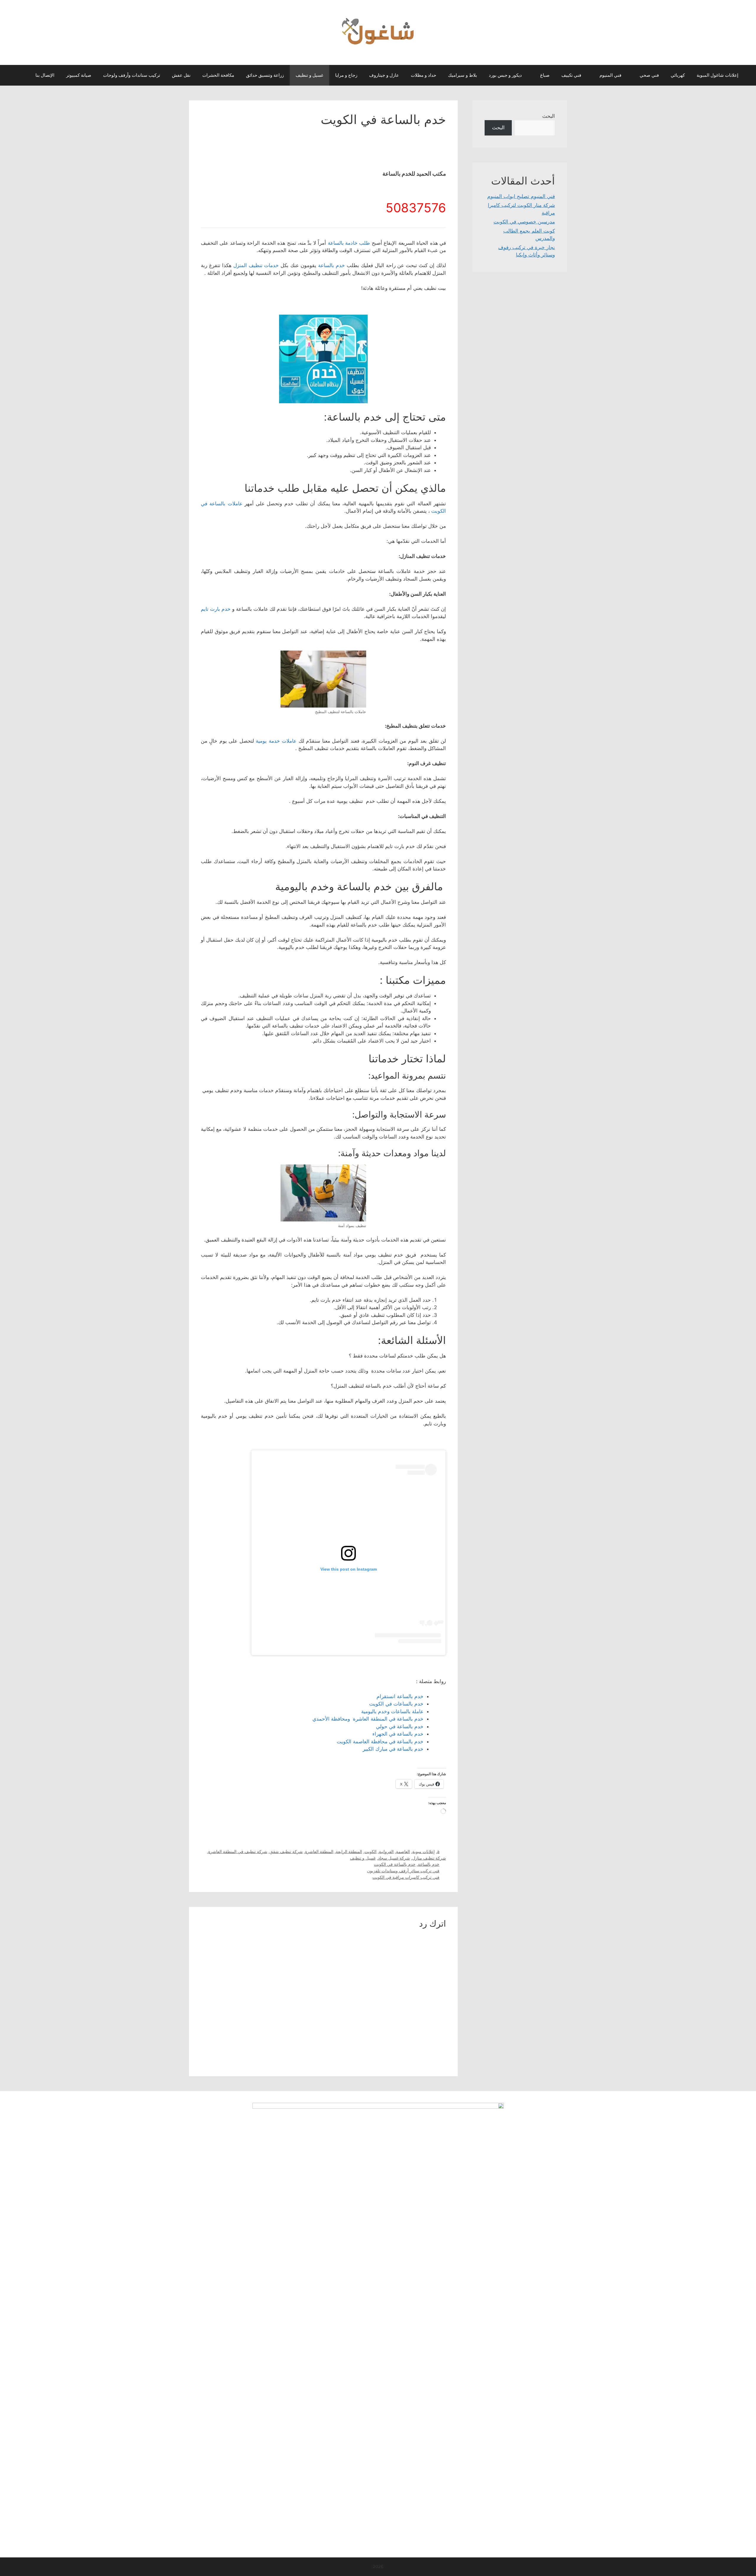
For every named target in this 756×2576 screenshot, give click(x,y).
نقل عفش (181, 75)
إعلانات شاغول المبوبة (717, 75)
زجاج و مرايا (346, 75)
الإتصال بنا (45, 75)
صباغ (545, 75)
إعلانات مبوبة (423, 1851)
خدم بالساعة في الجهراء (398, 1734)
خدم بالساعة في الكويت (395, 1864)
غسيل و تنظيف (309, 75)
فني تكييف (571, 75)
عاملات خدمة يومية (276, 741)
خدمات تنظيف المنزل (256, 265)
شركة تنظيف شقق (286, 1851)
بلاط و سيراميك (462, 75)
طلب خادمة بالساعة (349, 243)
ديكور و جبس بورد (505, 75)
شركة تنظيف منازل (429, 1858)
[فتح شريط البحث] (21, 75)
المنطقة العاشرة (319, 1851)
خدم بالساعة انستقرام (400, 1696)
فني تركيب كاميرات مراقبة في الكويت (406, 1877)
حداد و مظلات (423, 75)
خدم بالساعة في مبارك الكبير (393, 1749)
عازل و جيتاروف (384, 75)
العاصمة (403, 1851)
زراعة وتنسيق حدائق (265, 75)
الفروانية (386, 1851)
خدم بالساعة (331, 265)
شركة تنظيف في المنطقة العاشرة (238, 1851)
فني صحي (649, 75)
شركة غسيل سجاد (394, 1858)
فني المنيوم (610, 75)
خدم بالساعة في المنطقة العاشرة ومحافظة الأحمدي (368, 1719)
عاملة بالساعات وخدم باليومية (392, 1711)
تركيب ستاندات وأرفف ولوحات (132, 75)
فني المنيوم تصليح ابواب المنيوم (521, 196)
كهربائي (678, 75)
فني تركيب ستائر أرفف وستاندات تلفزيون (403, 1871)
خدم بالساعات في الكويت (396, 1704)
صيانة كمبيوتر (79, 75)
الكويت (370, 1851)
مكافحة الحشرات (218, 75)
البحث (549, 116)
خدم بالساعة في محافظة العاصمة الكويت (380, 1742)
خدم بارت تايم (216, 609)
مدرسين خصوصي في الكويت (524, 222)
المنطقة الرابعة (349, 1851)
